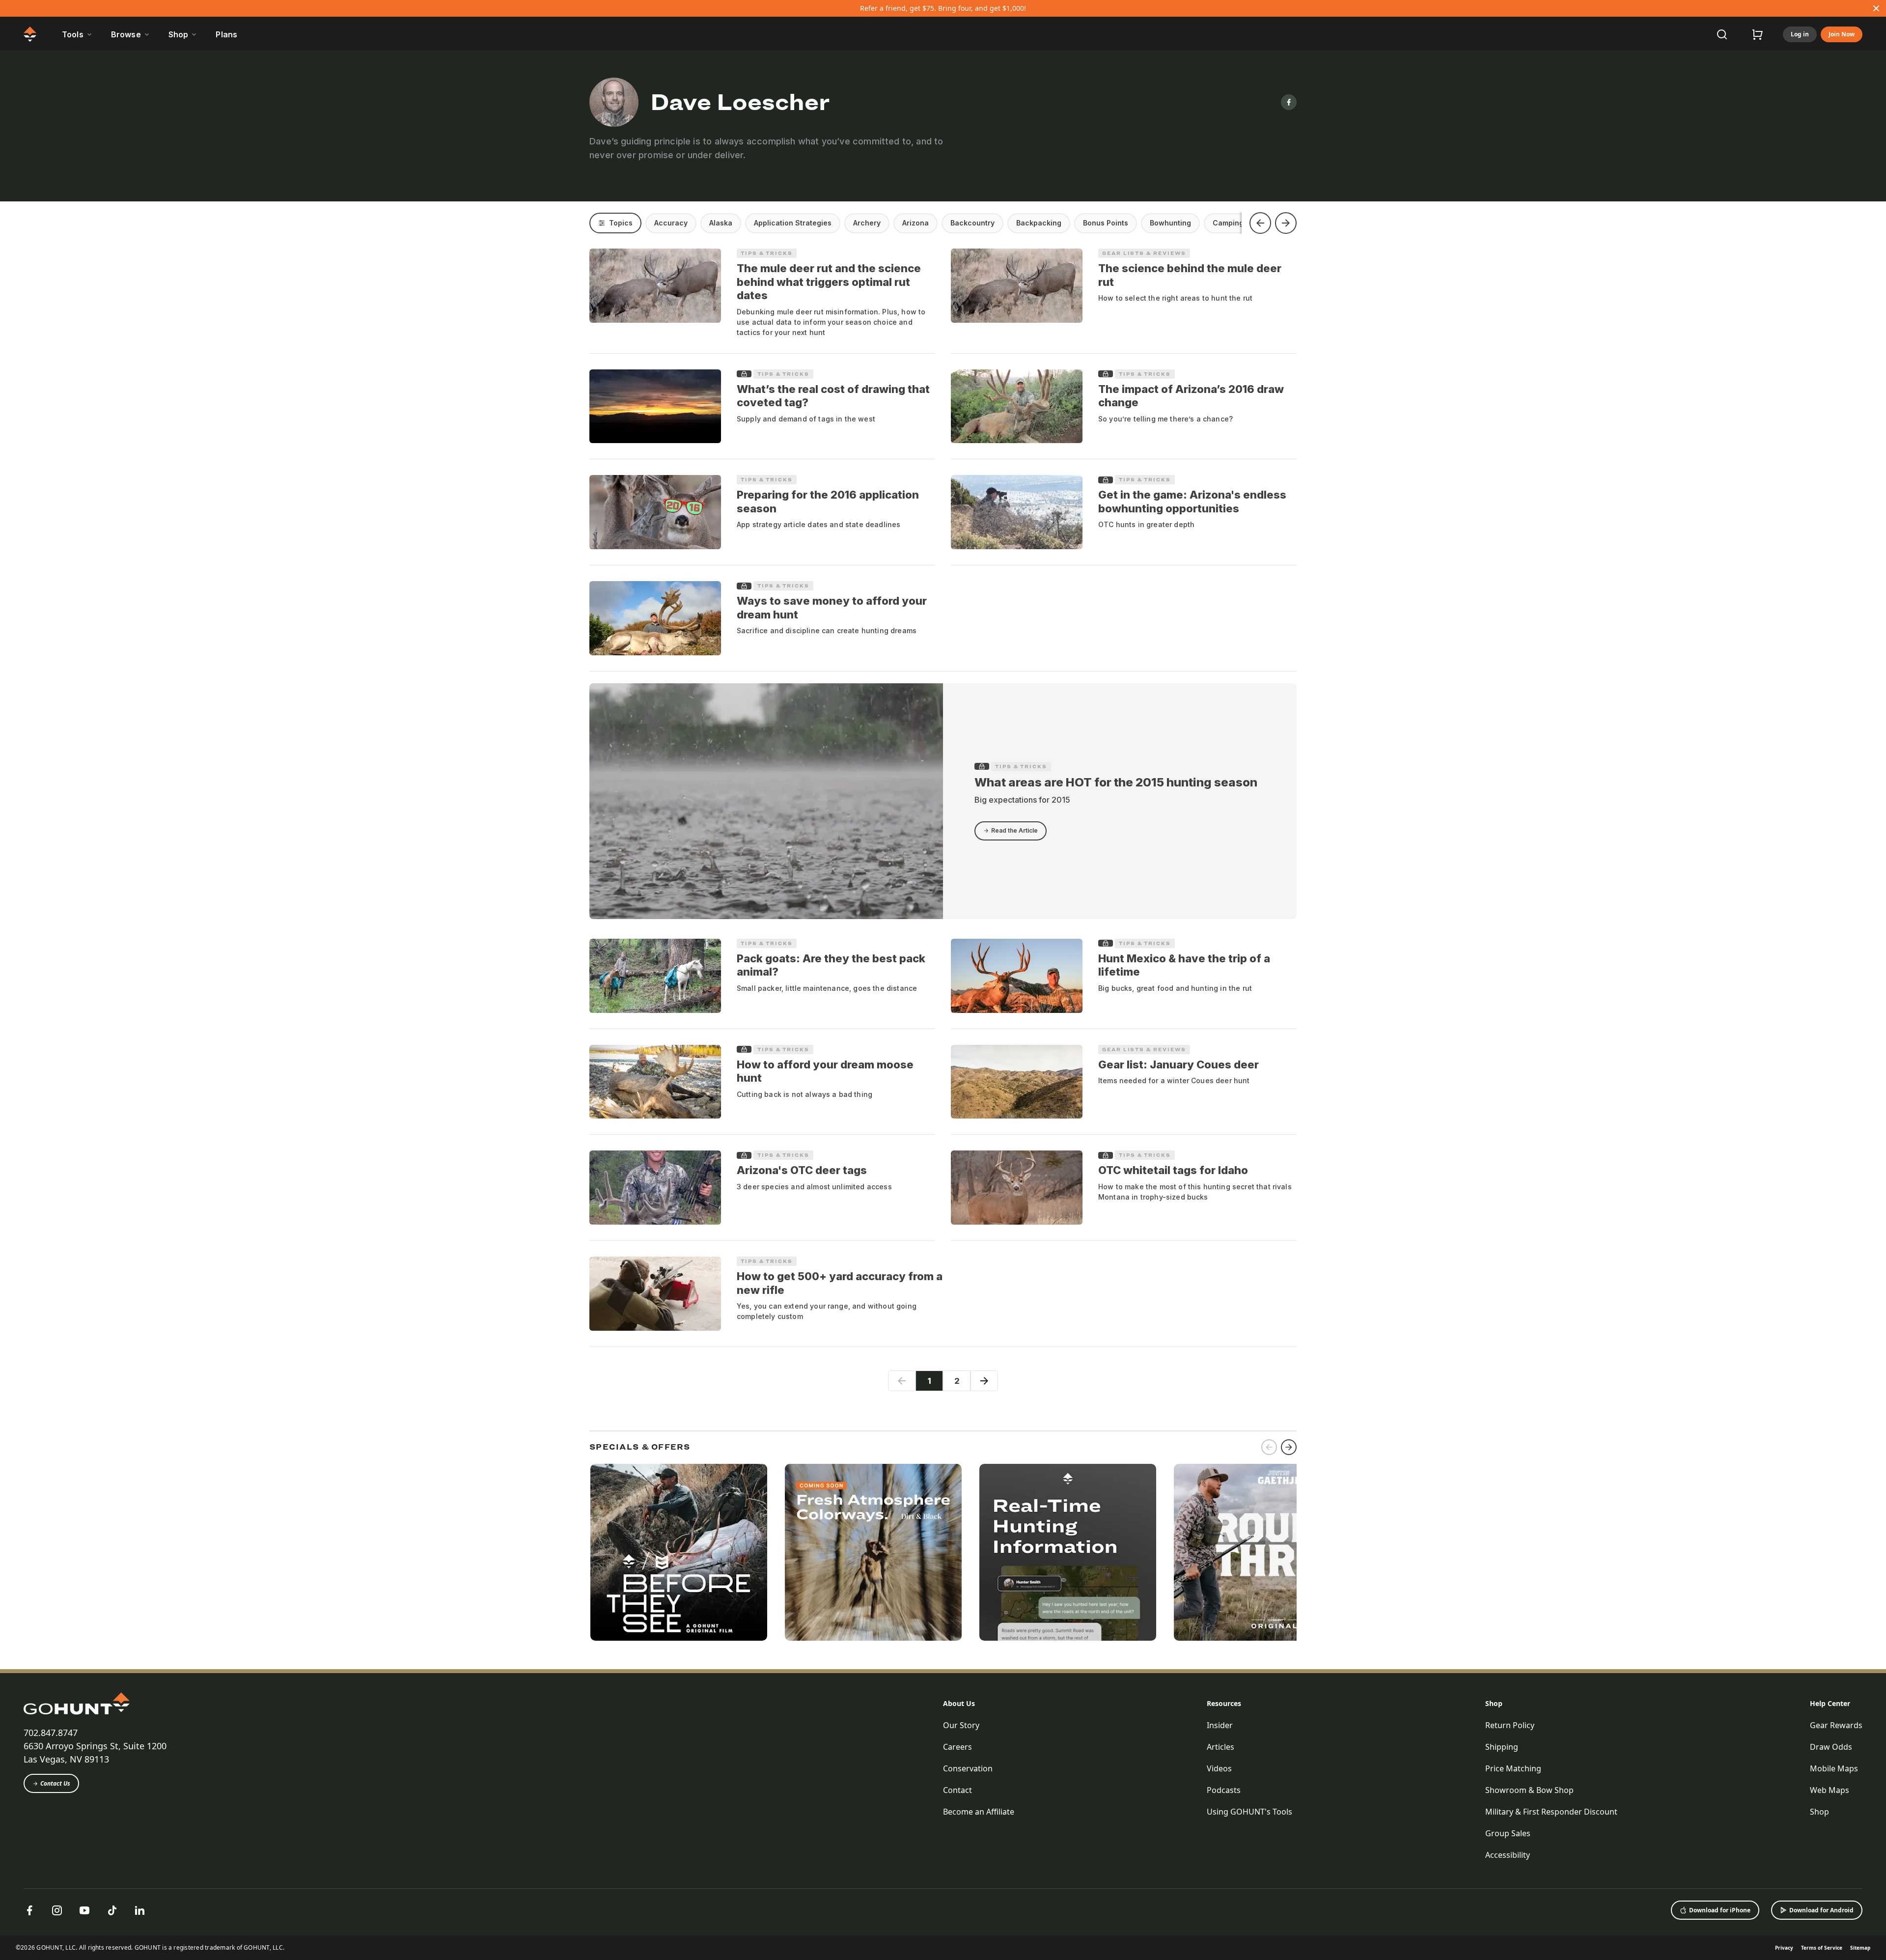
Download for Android (1821, 1910)
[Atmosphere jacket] (873, 1552)
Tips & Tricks (767, 253)
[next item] (1289, 1447)
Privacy (1784, 1948)
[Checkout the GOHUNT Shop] (1757, 34)
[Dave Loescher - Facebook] (1289, 102)
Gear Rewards (1836, 1725)
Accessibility (1508, 1855)
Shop (1494, 1703)
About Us (959, 1703)
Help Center (1830, 1703)
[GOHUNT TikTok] (112, 1910)
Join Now (1842, 34)
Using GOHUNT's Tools (1249, 1812)
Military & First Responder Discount (1551, 1812)
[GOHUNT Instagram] (57, 1910)
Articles (1220, 1747)
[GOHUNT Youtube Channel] (84, 1910)
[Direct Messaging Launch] (1068, 1552)
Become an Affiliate (979, 1812)
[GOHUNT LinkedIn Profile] (139, 1910)
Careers (957, 1747)
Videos (1219, 1768)
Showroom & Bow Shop (1529, 1790)
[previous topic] (1260, 223)
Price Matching (1513, 1768)
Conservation (968, 1768)
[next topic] (1286, 223)
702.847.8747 (51, 1733)
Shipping (1502, 1747)
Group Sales (1508, 1833)
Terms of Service (1822, 1948)
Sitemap (1860, 1948)
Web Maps (1830, 1790)
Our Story (961, 1725)
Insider (1220, 1725)
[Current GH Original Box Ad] (679, 1552)
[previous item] (1269, 1447)
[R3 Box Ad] (1262, 1552)
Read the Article (1014, 830)
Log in (1800, 34)
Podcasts (1224, 1790)
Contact (957, 1790)
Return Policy (1510, 1725)
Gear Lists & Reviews (1144, 253)
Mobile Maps (1834, 1768)
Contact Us (55, 1783)
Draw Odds (1831, 1747)
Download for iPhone (1720, 1910)
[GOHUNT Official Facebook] (29, 1910)
